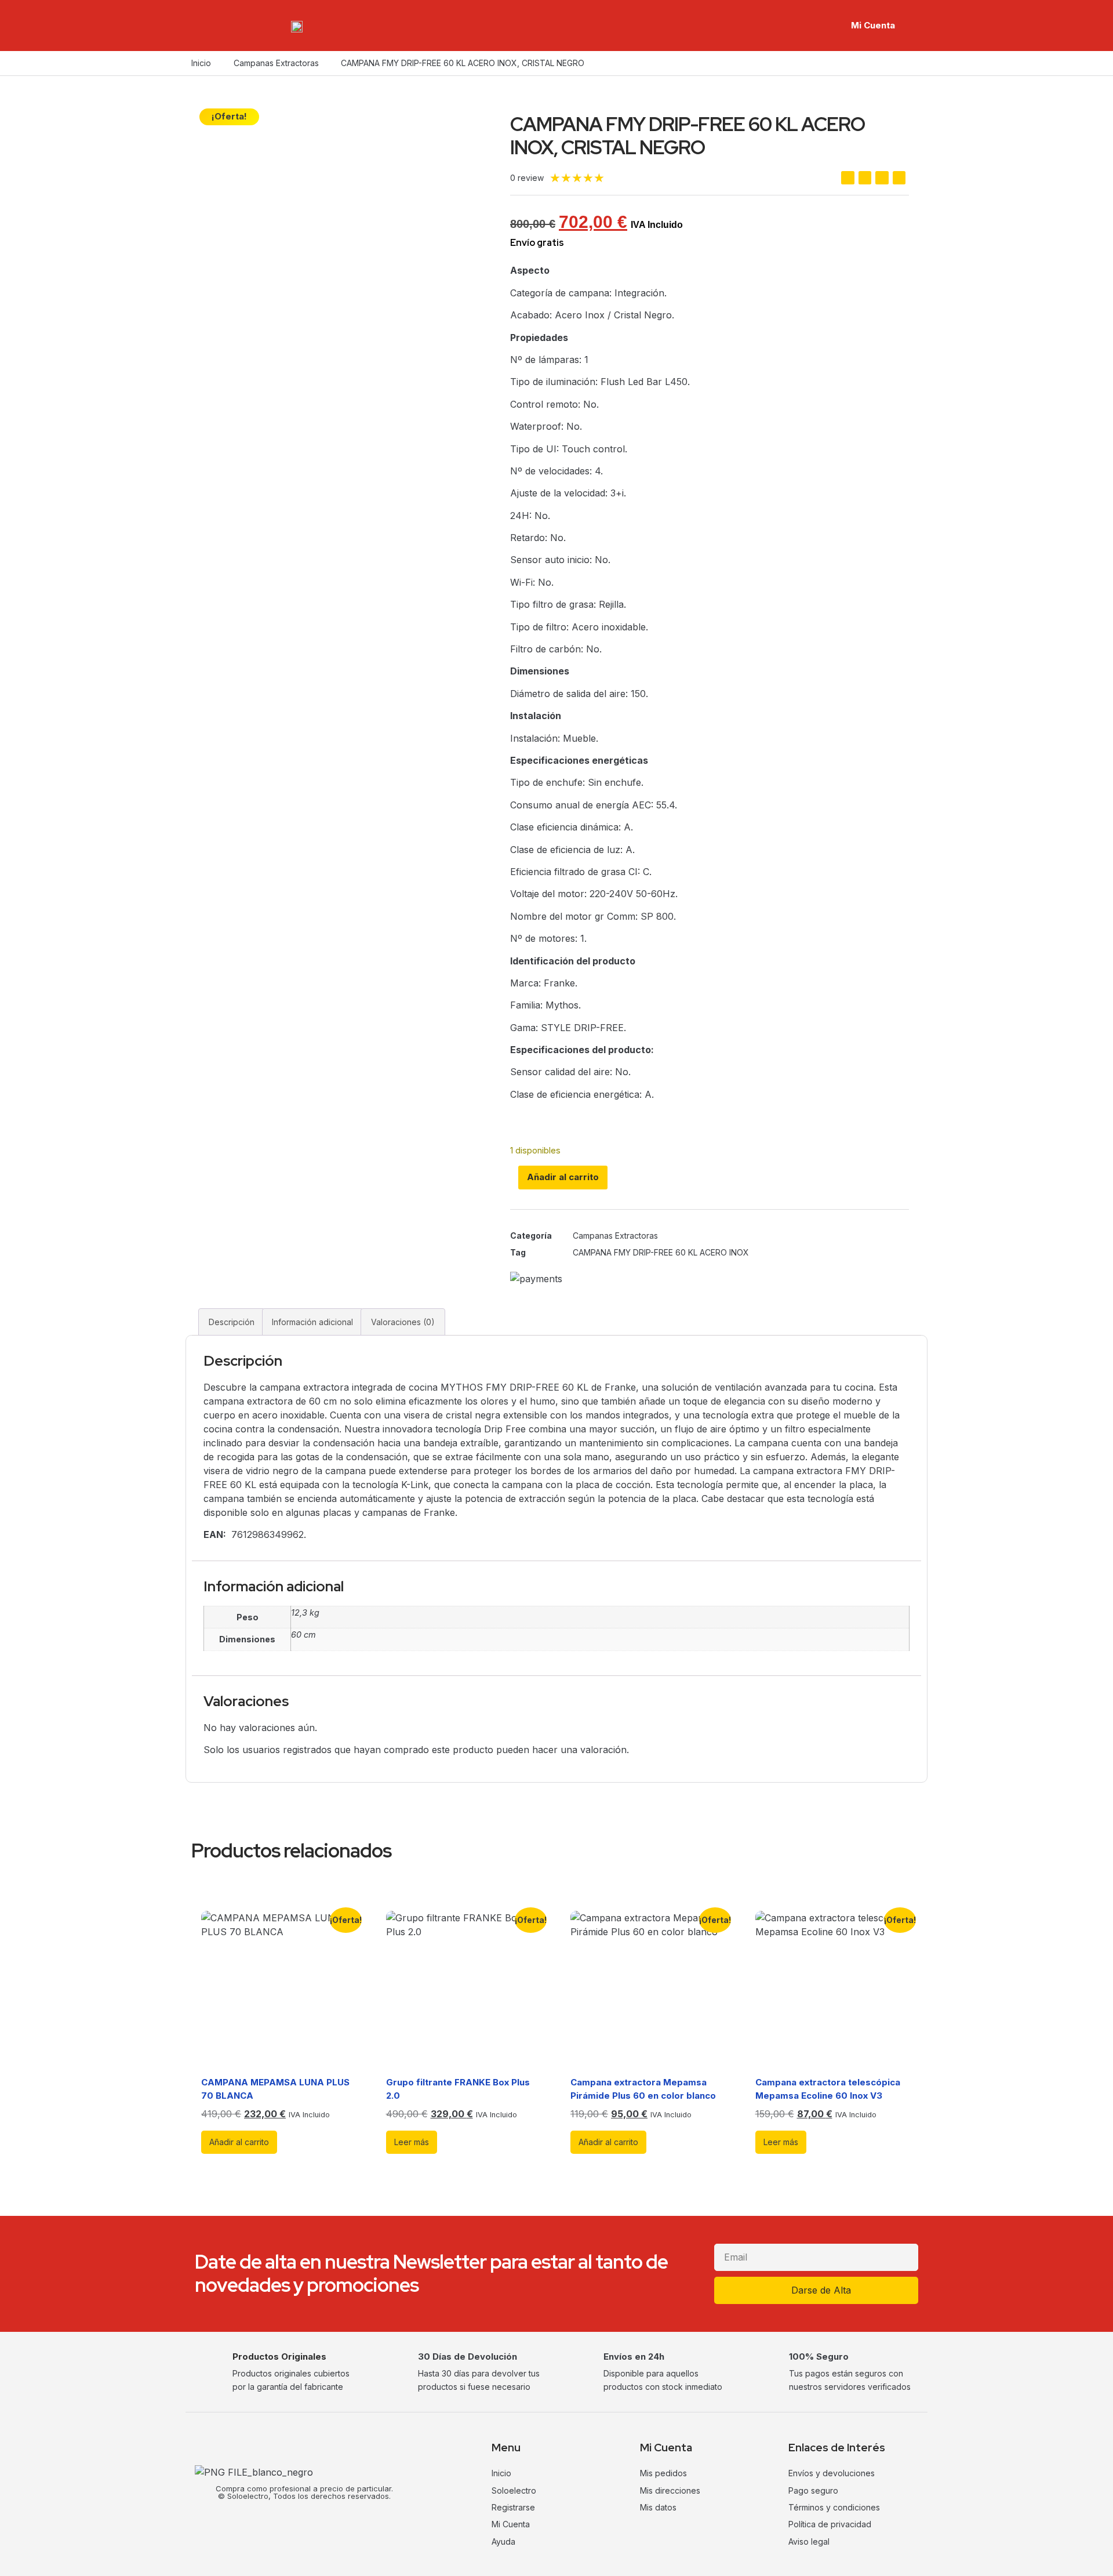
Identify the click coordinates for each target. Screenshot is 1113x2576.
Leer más (412, 2142)
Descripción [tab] (232, 1322)
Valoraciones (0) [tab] (403, 1322)
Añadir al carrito (563, 1177)
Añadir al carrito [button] (239, 2142)
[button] (848, 178)
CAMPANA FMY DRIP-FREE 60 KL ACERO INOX (661, 1252)
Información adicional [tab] (312, 1322)
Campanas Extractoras (276, 63)
